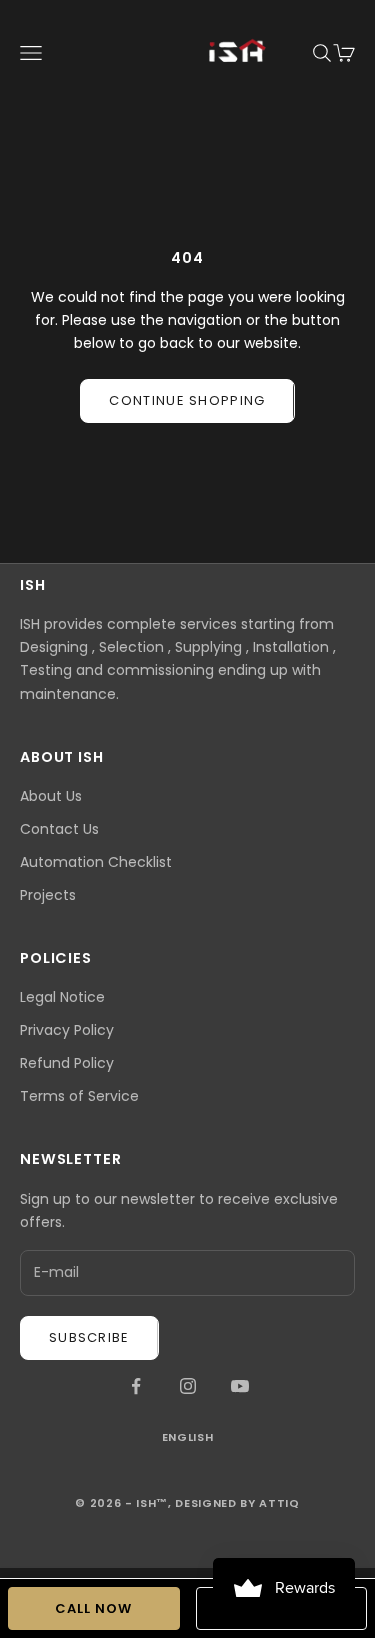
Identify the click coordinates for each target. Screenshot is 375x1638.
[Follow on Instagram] (188, 1386)
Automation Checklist (96, 862)
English (188, 1437)
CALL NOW (93, 1608)
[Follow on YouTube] (240, 1386)
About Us (51, 796)
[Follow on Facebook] (136, 1386)
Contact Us (59, 829)
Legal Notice (62, 997)
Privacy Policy (67, 1030)
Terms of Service (79, 1096)
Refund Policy (67, 1063)
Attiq (279, 1503)
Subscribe (89, 1337)
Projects (48, 895)
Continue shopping (187, 400)
